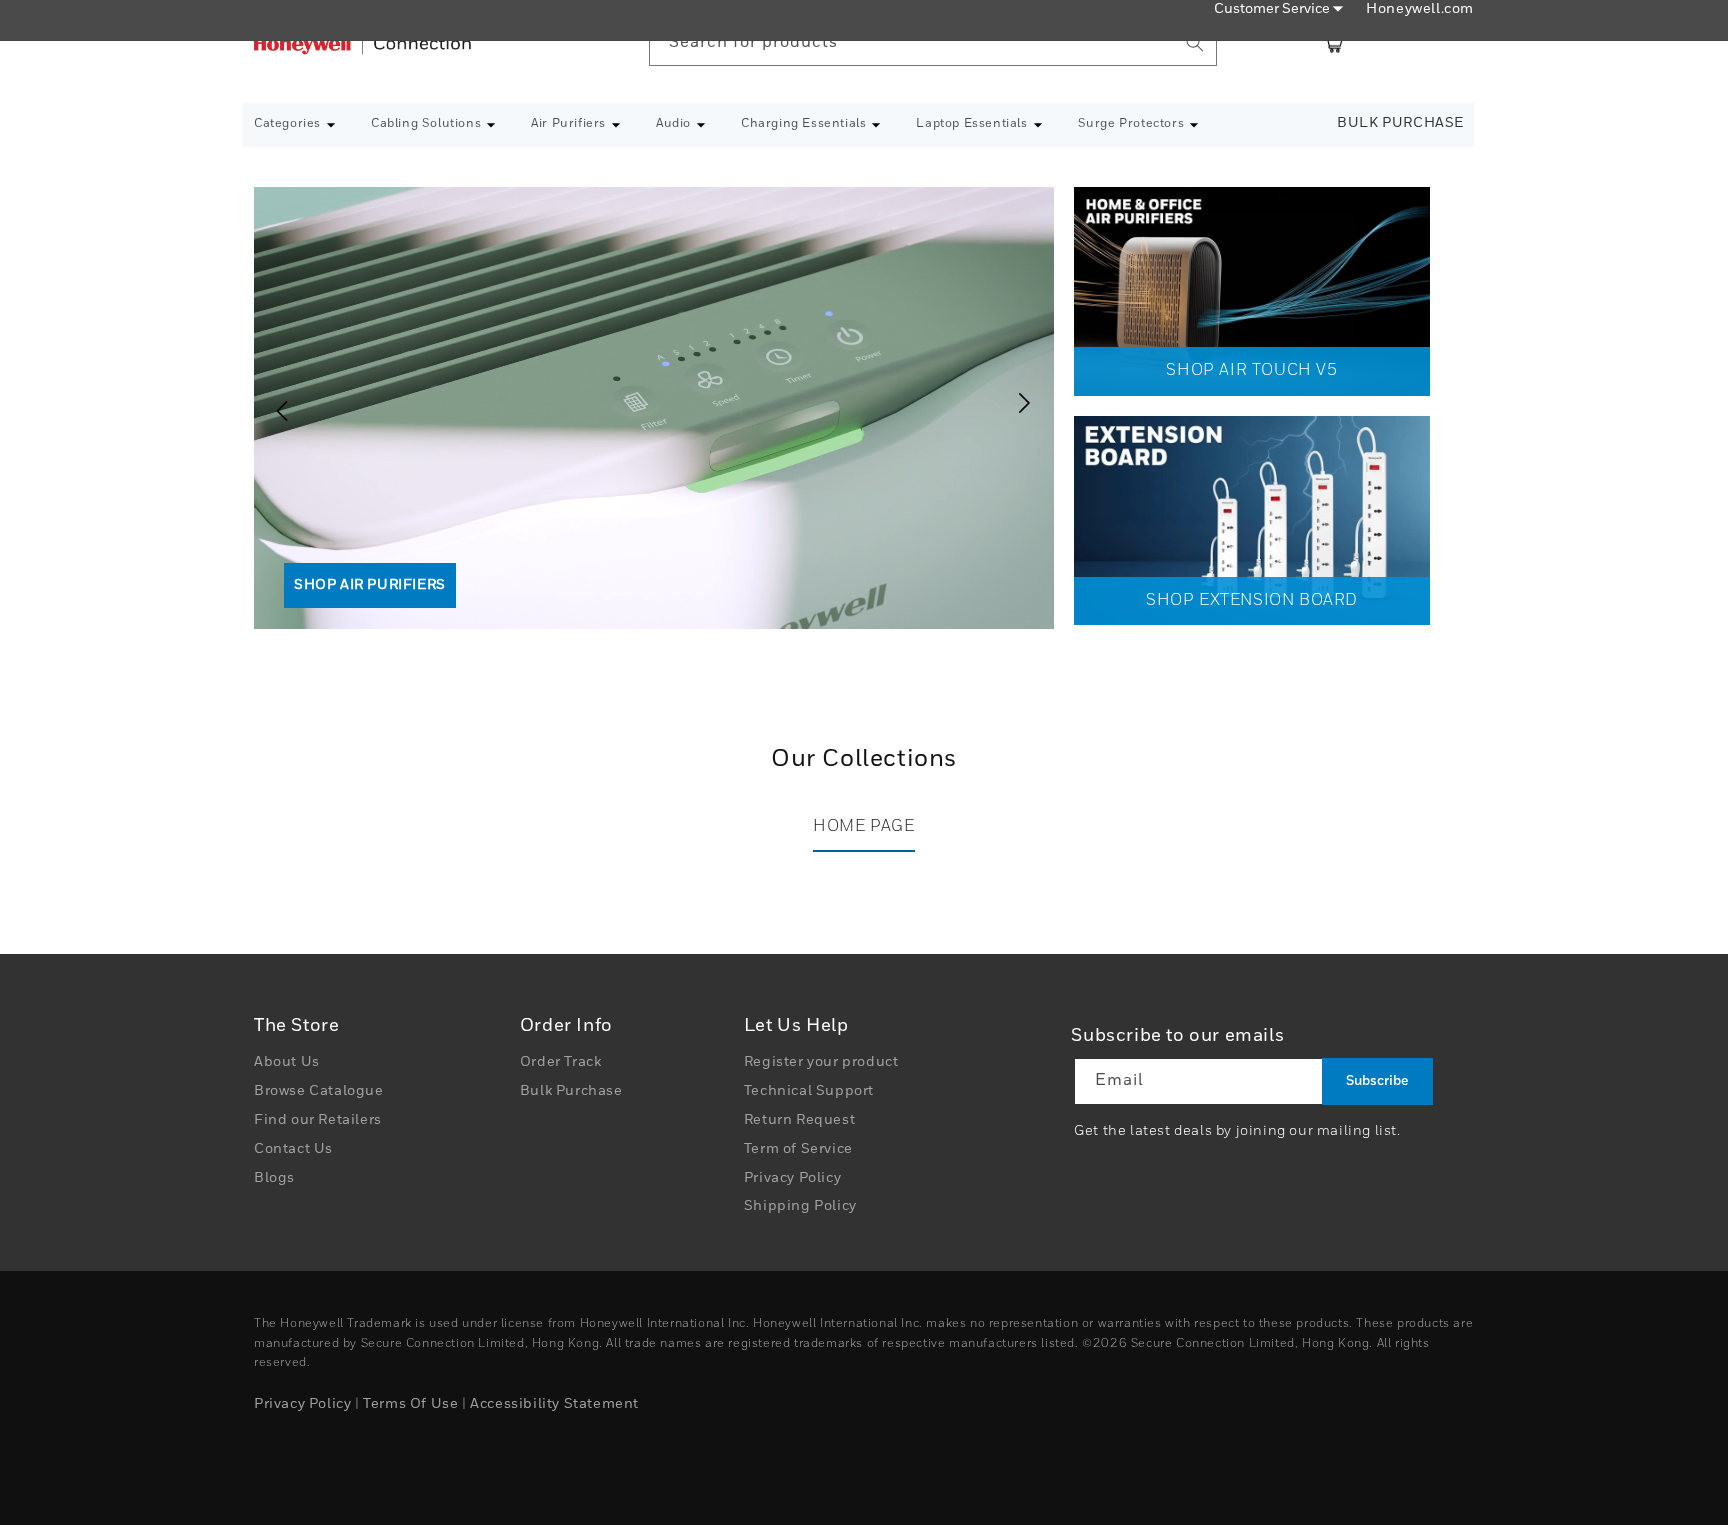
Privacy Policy (792, 1178)
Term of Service (798, 1149)
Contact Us (293, 1149)
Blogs (274, 1178)
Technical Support (809, 1091)
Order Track (561, 1063)
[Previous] (274, 403)
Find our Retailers (318, 1120)
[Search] (1195, 43)
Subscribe (1377, 1081)
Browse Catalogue (319, 1091)
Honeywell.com (1420, 9)
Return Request (799, 1120)
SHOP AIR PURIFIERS (370, 585)
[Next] (1029, 403)
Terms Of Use (410, 1404)
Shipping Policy (800, 1207)
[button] (295, 125)
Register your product (821, 1063)
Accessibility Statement (554, 1404)
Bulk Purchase (1400, 123)
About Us (287, 1063)
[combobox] (933, 43)
